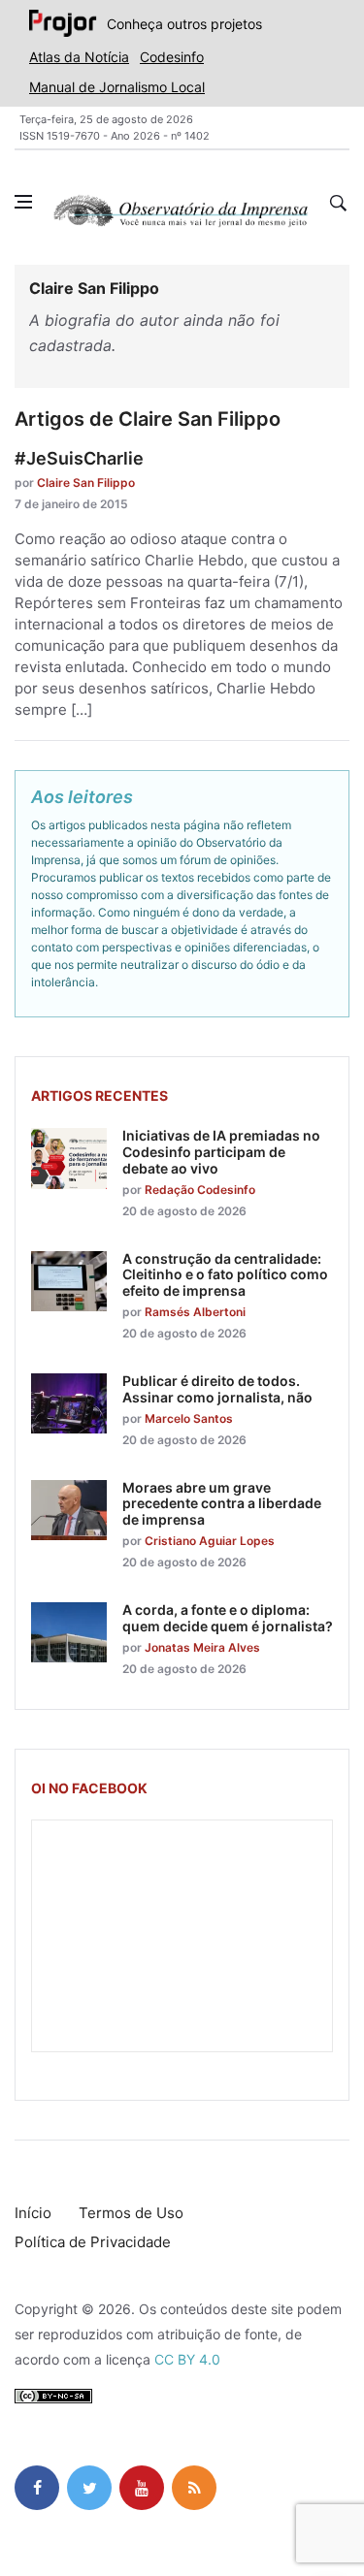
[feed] (194, 2488)
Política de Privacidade (93, 2242)
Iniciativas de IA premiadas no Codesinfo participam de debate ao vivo (221, 1152)
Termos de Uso (131, 2213)
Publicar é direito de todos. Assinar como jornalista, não (217, 1389)
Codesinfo (172, 57)
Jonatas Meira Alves (202, 1647)
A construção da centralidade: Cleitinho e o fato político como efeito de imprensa (225, 1275)
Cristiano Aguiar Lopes (210, 1541)
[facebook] (37, 2488)
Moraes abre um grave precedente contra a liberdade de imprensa (222, 1504)
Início (33, 2213)
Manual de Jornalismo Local (117, 87)
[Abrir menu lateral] (23, 202)
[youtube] (142, 2488)
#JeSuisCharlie (79, 458)
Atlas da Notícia (79, 57)
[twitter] (89, 2488)
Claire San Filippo (86, 483)
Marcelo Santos (189, 1418)
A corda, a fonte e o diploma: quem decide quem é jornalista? (228, 1618)
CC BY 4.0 (187, 2359)
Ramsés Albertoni (195, 1312)
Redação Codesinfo (200, 1190)
